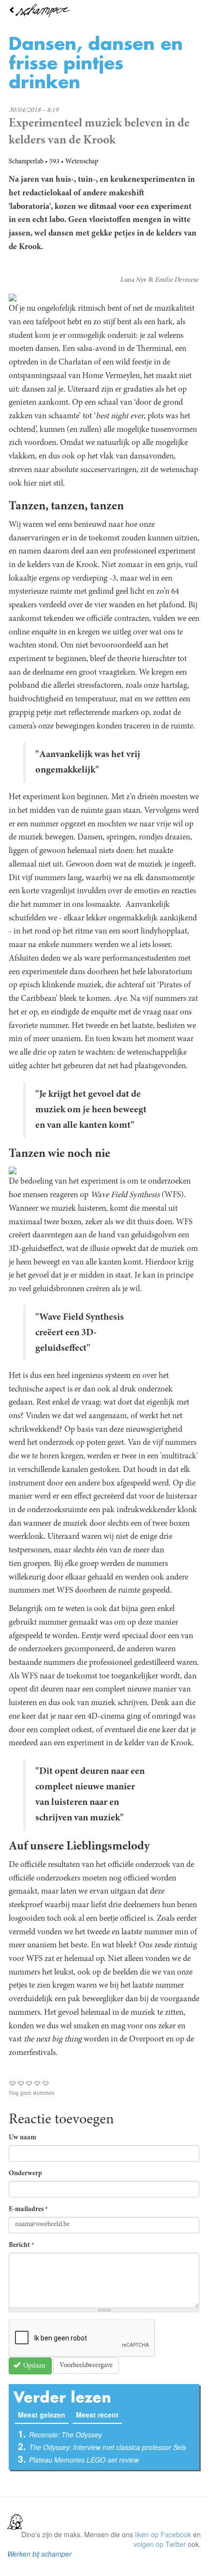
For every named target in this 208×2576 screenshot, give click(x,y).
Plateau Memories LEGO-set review (84, 2460)
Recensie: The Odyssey (66, 2434)
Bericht (22, 2245)
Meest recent (97, 2415)
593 (54, 162)
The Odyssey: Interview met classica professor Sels (108, 2447)
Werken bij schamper (39, 2554)
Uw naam (22, 2138)
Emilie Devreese (177, 280)
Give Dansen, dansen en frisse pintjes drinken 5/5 (46, 2083)
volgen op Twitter (160, 2544)
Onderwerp (25, 2174)
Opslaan (34, 2366)
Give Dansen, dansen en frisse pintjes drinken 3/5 (29, 2083)
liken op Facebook (163, 2534)
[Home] (104, 11)
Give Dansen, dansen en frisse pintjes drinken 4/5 (37, 2083)
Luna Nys (133, 280)
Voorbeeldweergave (86, 2366)
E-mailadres (28, 2210)
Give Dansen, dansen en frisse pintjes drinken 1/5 (13, 2083)
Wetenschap (82, 162)
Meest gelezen (43, 2415)
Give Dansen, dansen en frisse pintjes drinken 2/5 (21, 2083)
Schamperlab (26, 162)
